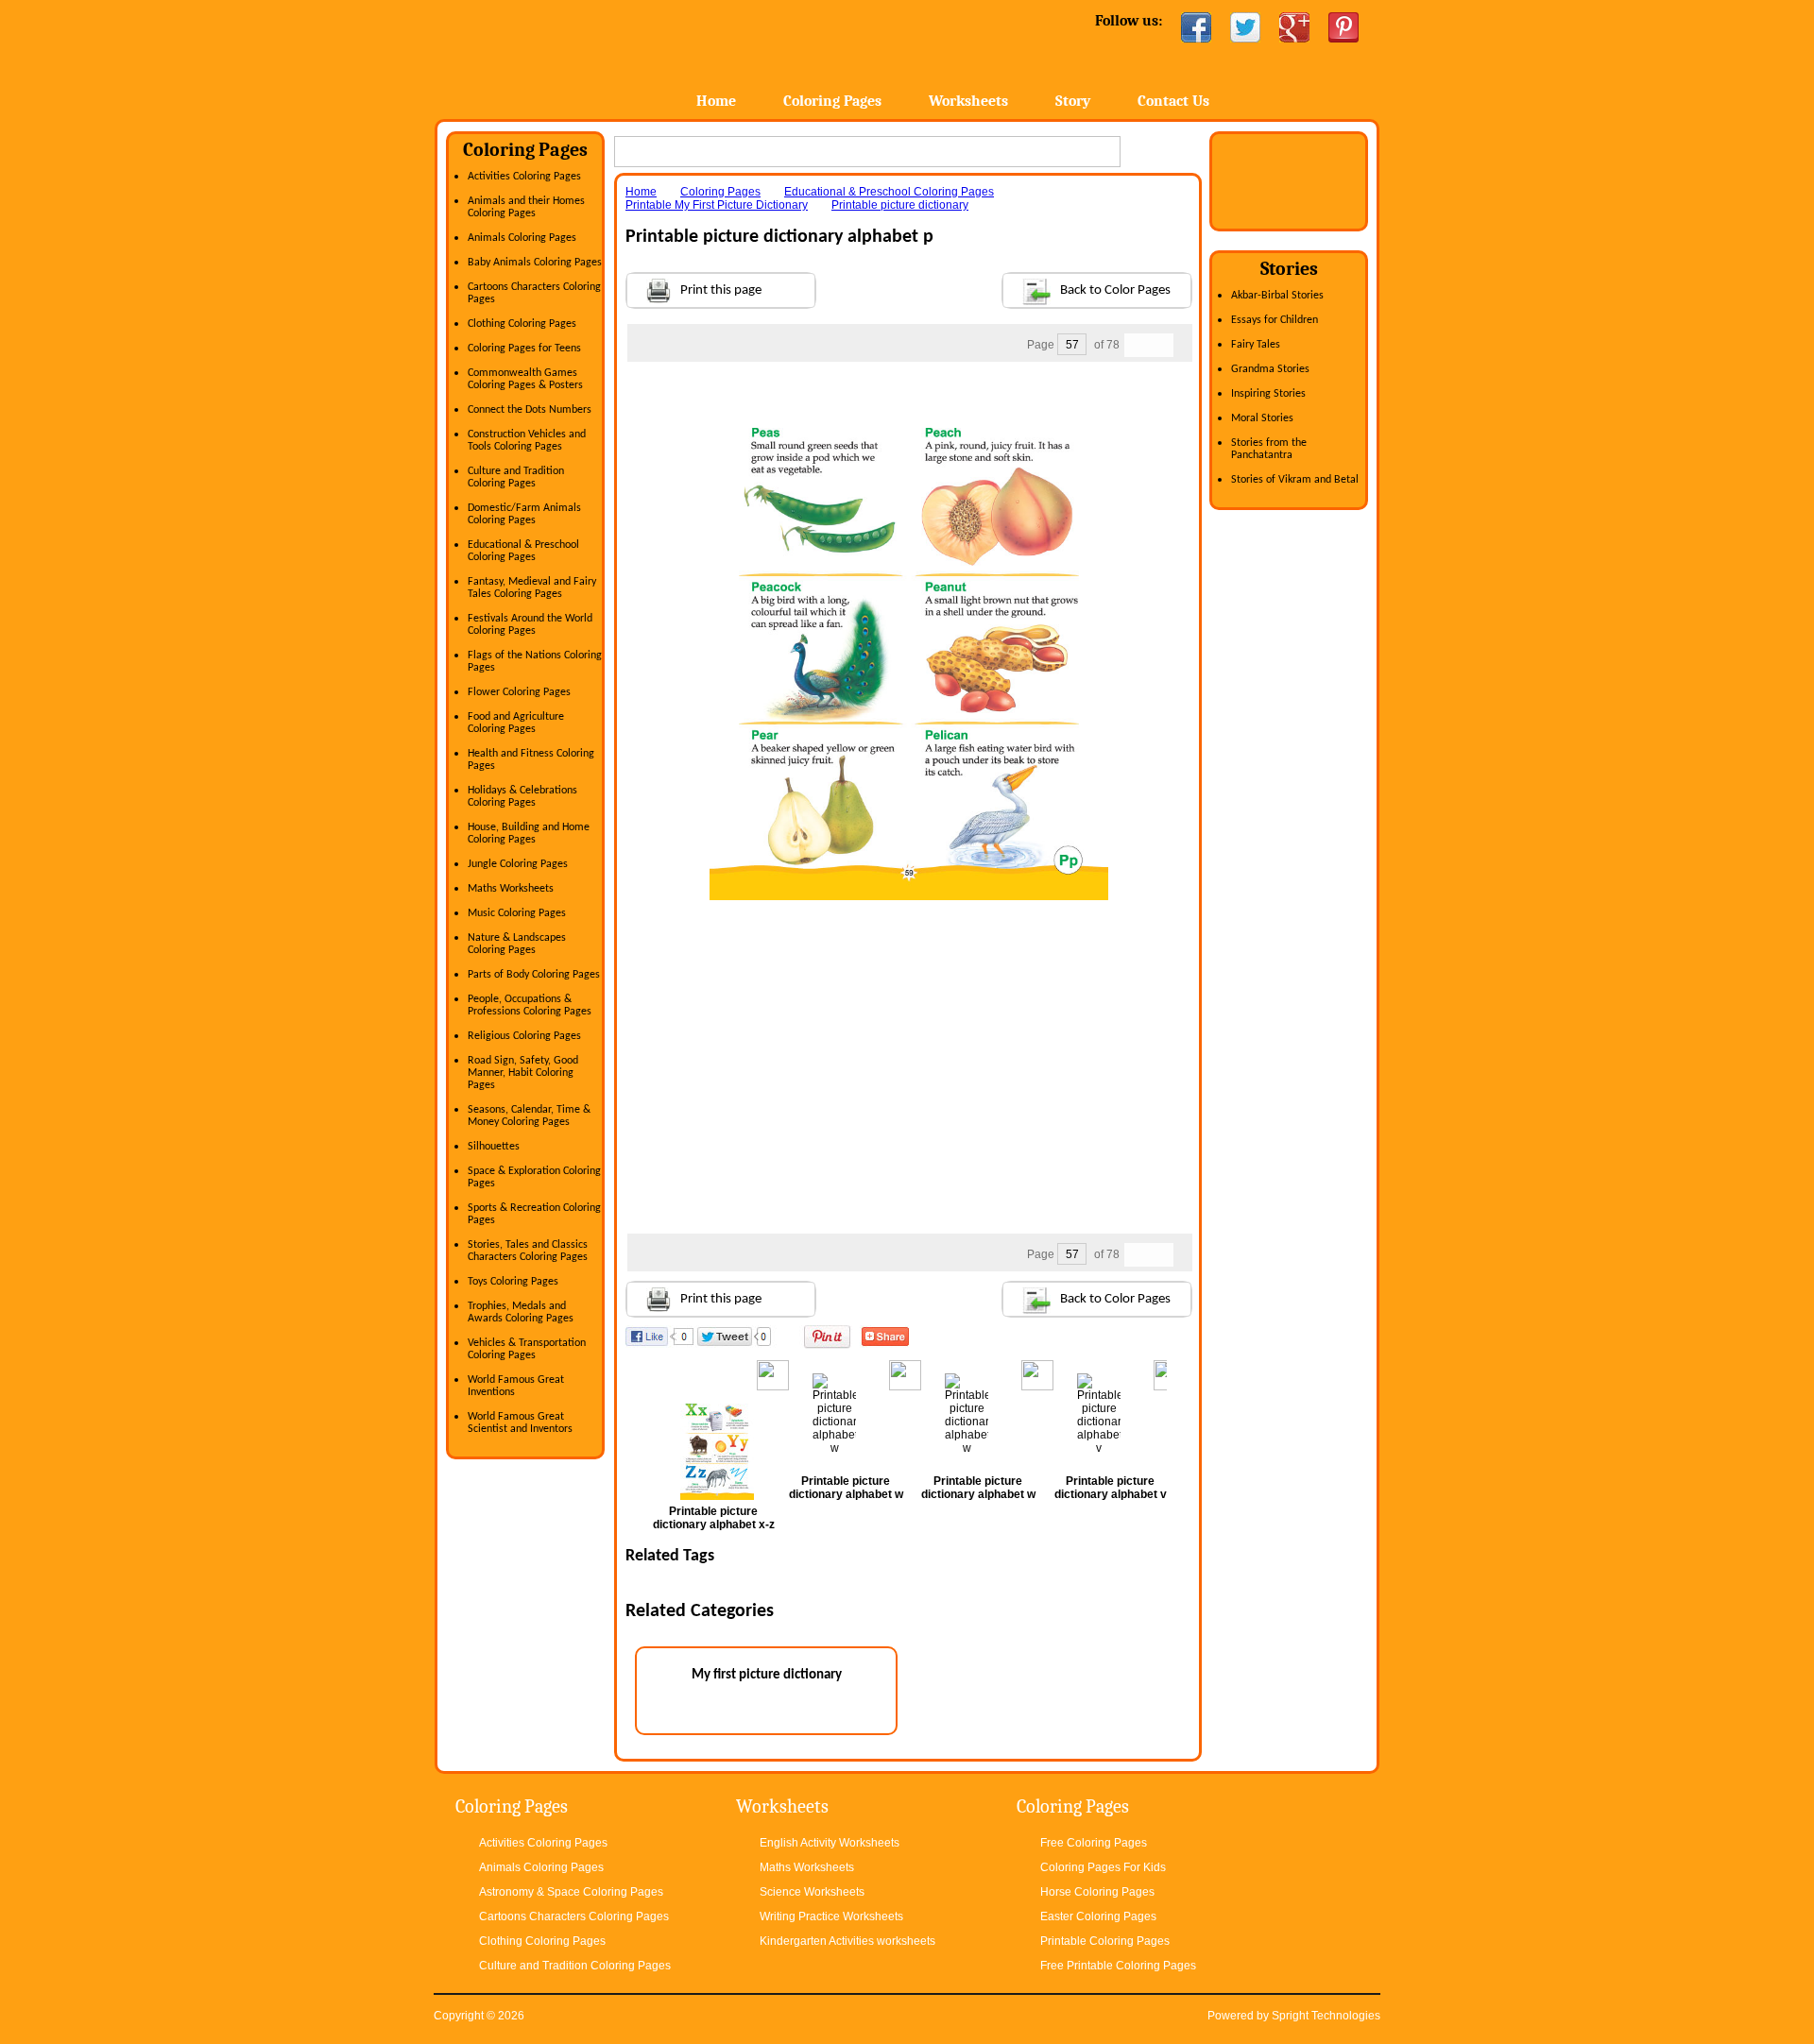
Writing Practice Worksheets (831, 1916)
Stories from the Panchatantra (1269, 449)
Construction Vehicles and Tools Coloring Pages (527, 441)
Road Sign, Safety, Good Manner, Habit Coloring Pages (523, 1073)
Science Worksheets (812, 1892)
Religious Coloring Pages (524, 1036)
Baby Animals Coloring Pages (535, 263)
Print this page (721, 290)
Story (1073, 101)
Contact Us (1173, 101)
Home (583, 56)
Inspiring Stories (1268, 394)
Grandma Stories (1270, 369)
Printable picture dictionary (900, 205)
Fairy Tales (1256, 345)
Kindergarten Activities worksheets (847, 1941)
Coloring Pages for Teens (524, 349)
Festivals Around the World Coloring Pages (530, 625)
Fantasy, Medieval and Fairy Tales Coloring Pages (532, 588)
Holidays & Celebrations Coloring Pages (522, 797)
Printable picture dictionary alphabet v (1111, 1488)
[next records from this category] (1161, 345)
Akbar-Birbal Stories (1277, 296)
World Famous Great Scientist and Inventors (520, 1423)
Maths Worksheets (511, 889)
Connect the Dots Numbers (530, 410)
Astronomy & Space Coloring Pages (571, 1892)
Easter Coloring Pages (1098, 1916)
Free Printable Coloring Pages (1118, 1966)
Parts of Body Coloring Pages (534, 975)
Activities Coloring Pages (524, 177)
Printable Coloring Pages (1105, 1941)
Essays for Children (1275, 320)
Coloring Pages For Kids (1103, 1867)
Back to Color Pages (1115, 290)
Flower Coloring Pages (519, 692)
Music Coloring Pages (517, 913)
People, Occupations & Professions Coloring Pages (530, 1005)
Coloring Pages (832, 101)
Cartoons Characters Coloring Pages (574, 1916)
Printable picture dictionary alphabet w (846, 1488)
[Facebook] (1196, 27)
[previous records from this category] (1137, 345)
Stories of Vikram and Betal (1295, 480)
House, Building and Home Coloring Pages (529, 834)
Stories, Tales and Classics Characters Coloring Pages (528, 1251)
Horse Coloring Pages (1097, 1892)
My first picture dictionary (767, 1675)
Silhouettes (494, 1147)
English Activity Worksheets (830, 1843)
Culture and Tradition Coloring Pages (516, 477)
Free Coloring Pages (1094, 1843)
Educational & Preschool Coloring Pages (523, 551)
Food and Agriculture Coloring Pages (516, 723)
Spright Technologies (1326, 2016)
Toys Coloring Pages (513, 1282)
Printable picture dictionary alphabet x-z (714, 1518)
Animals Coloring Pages (522, 238)
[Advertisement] (909, 400)
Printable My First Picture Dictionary (717, 205)
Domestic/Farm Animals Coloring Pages (524, 514)
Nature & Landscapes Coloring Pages (517, 944)
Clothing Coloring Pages (522, 324)
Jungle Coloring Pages (518, 864)
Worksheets (968, 101)
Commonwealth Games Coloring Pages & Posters (525, 379)
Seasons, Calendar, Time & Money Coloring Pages (529, 1116)
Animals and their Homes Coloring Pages (526, 207)
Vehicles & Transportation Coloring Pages (527, 1349)
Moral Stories (1262, 418)
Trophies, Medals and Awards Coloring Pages (521, 1312)
